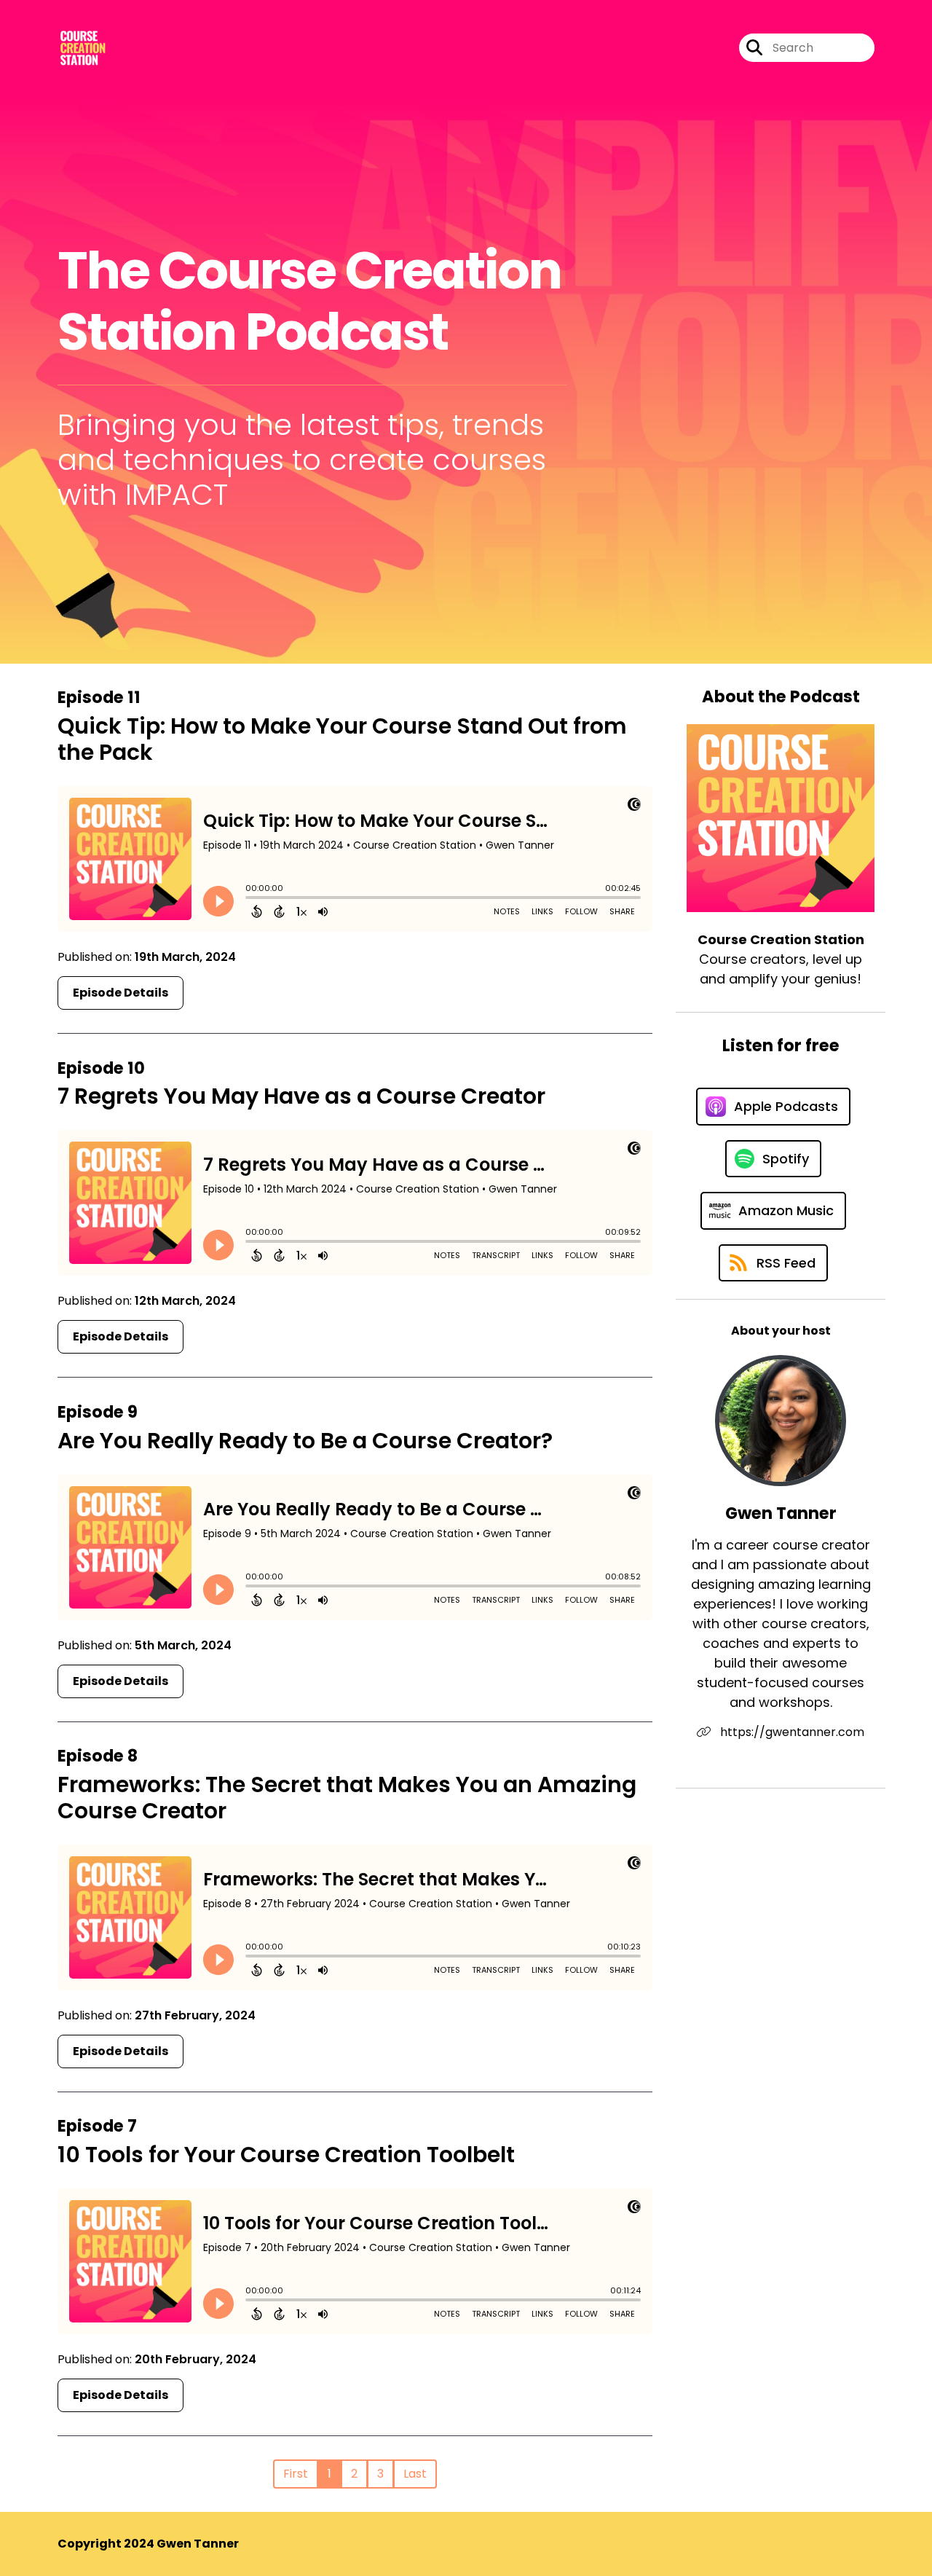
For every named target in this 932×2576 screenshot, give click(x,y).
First (296, 2474)
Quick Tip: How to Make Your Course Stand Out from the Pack (342, 739)
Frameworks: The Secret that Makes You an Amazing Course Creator (347, 1798)
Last (415, 2474)
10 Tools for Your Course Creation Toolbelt (286, 2155)
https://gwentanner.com (791, 1732)
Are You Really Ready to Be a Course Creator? (305, 1441)
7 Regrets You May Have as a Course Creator (301, 1096)
